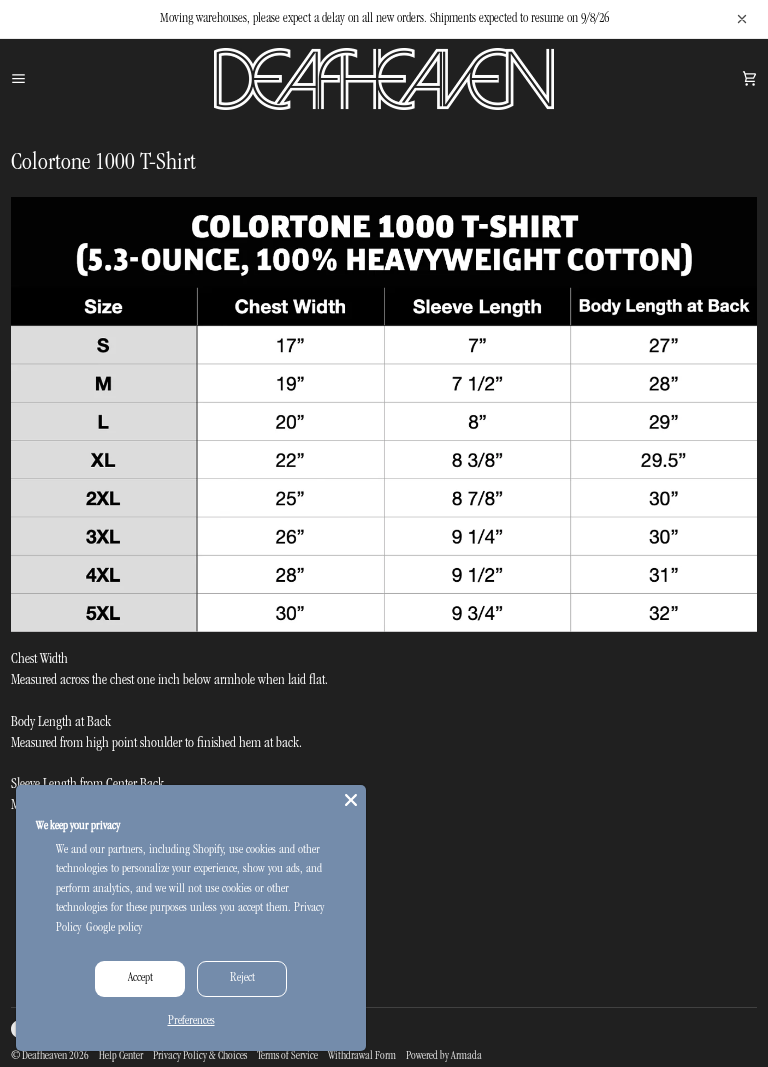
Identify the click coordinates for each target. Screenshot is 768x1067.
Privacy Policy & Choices (200, 1057)
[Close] (351, 800)
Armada (466, 1057)
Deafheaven (44, 1057)
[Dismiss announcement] (742, 19)
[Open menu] (41, 79)
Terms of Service (287, 1057)
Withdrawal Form (362, 1057)
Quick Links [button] (224, 860)
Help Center (121, 1057)
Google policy (114, 928)
